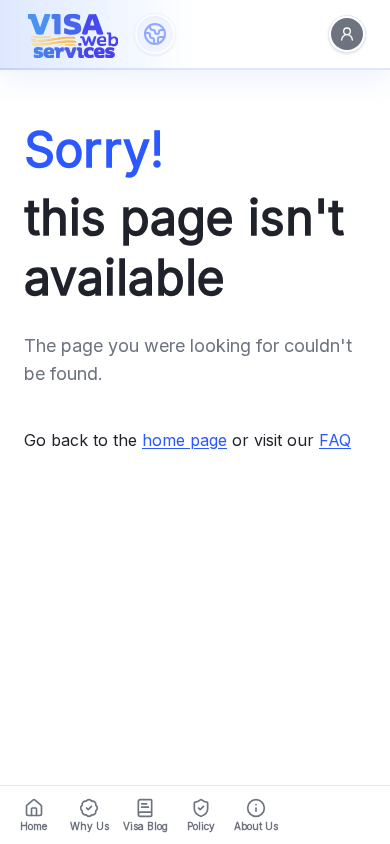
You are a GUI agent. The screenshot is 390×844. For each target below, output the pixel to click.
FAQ (335, 440)
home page (184, 440)
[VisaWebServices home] (73, 34)
